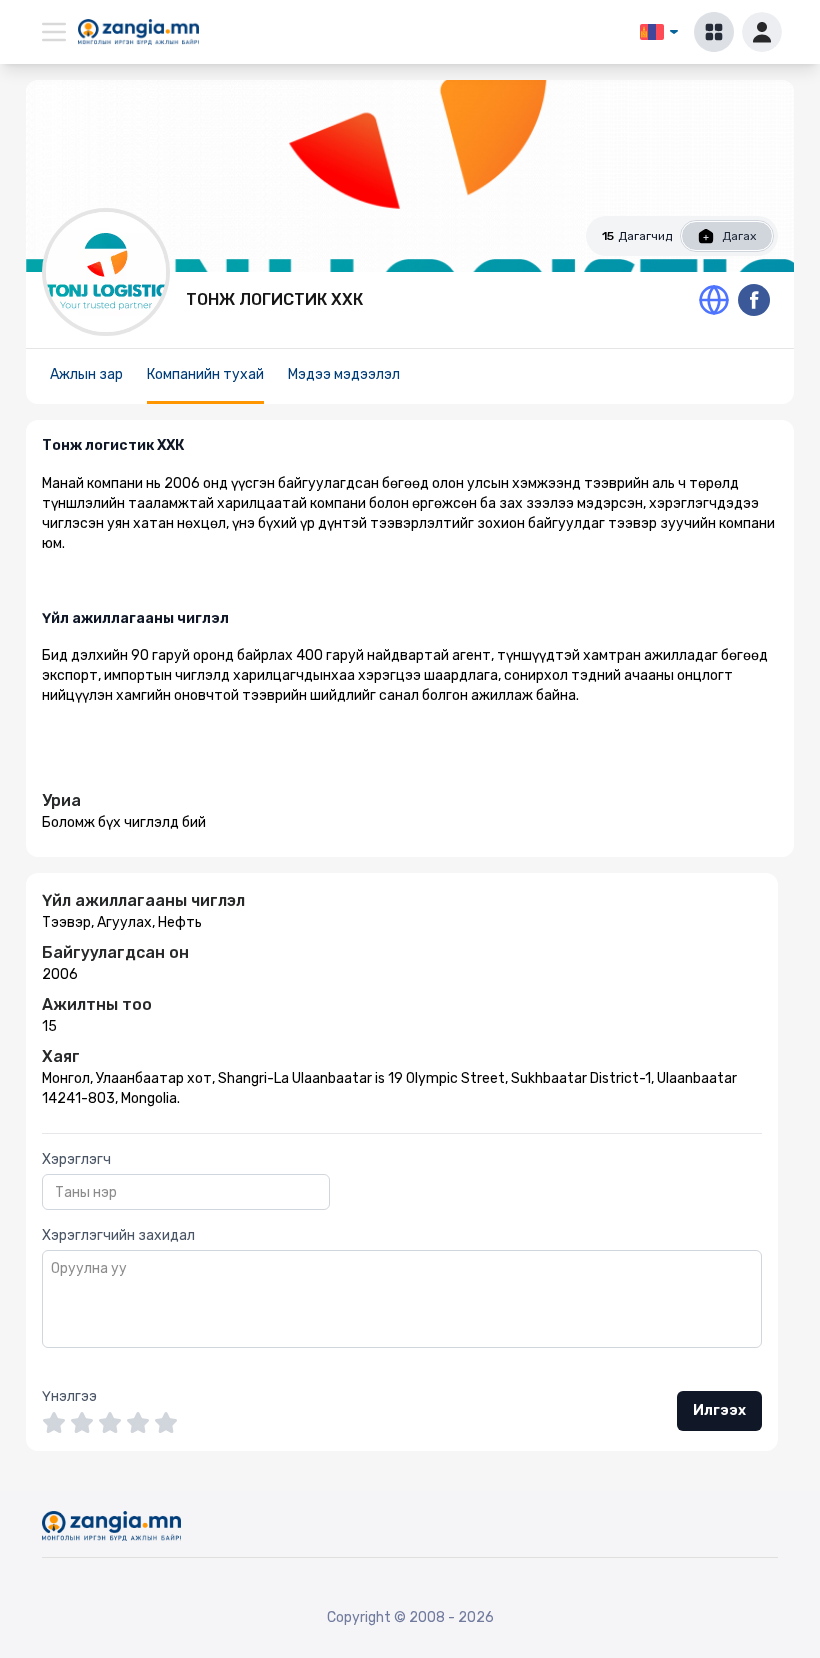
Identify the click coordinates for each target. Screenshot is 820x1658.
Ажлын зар (86, 374)
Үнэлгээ (69, 1396)
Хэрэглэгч (76, 1159)
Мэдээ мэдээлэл (344, 374)
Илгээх (719, 1410)
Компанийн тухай (205, 374)
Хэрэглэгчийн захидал (118, 1235)
